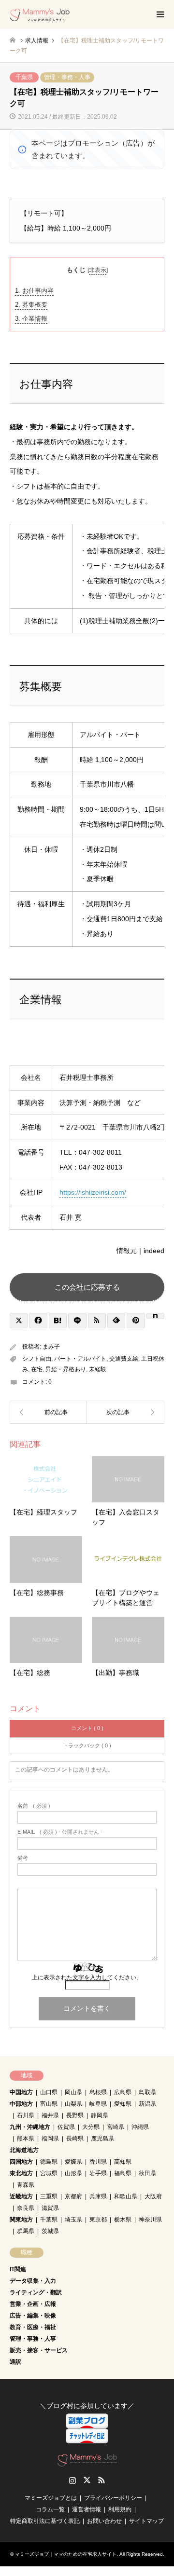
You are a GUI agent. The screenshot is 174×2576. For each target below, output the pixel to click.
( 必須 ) (34, 1806)
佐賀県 (66, 2127)
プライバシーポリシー (113, 2498)
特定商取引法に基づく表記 (45, 2521)
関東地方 (21, 2220)
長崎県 (75, 2139)
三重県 (49, 2196)
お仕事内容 (34, 291)
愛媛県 (73, 2162)
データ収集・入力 (33, 2281)
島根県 (98, 2092)
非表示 (98, 270)
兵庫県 (98, 2196)
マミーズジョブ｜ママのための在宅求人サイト (66, 2554)
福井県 (50, 2115)
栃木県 (123, 2220)
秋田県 (147, 2173)
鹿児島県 (102, 2139)
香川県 (98, 2162)
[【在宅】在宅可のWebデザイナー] (126, 1412)
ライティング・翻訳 (36, 2292)
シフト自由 (37, 1359)
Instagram (72, 2480)
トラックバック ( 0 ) (87, 1745)
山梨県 (73, 2104)
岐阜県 (98, 2104)
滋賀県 (50, 2208)
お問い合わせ (104, 2521)
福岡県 (50, 2139)
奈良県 (26, 2208)
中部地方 (21, 2104)
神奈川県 (150, 2220)
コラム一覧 (50, 2509)
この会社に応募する (87, 1287)
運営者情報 (87, 2509)
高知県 (123, 2162)
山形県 (73, 2173)
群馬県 (26, 2231)
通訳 (15, 2362)
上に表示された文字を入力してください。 (87, 1977)
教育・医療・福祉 (33, 2327)
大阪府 (153, 2196)
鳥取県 (147, 2092)
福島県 (123, 2173)
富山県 (49, 2104)
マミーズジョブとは (51, 2498)
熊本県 (26, 2139)
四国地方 (21, 2162)
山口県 (49, 2092)
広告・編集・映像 (33, 2316)
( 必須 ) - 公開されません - (60, 1832)
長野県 (75, 2115)
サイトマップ (146, 2521)
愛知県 (123, 2104)
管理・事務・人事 (67, 77)
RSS (101, 2480)
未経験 (98, 1369)
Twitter (87, 2480)
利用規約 (120, 2509)
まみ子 (51, 1347)
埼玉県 (73, 2220)
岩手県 (98, 2173)
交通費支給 (124, 1359)
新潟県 (147, 2104)
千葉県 (24, 77)
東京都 (98, 2220)
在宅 (37, 1369)
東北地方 (21, 2173)
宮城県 (49, 2173)
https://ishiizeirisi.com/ (93, 1192)
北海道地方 (24, 2150)
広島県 (123, 2092)
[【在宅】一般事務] (48, 1412)
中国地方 (21, 2092)
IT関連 (18, 2269)
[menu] (159, 14)
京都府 (73, 2196)
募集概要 (31, 305)
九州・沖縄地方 (30, 2127)
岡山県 (73, 2092)
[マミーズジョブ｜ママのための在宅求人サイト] (40, 14)
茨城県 (50, 2231)
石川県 (26, 2115)
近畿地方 (21, 2196)
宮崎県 (116, 2127)
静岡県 (100, 2115)
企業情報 (31, 319)
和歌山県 (126, 2196)
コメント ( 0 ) (87, 1728)
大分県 (91, 2127)
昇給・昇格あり (66, 1369)
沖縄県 (140, 2127)
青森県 (26, 2185)
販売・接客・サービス (39, 2350)
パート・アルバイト (80, 1359)
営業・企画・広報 (33, 2304)
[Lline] (77, 1321)
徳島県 (49, 2162)
